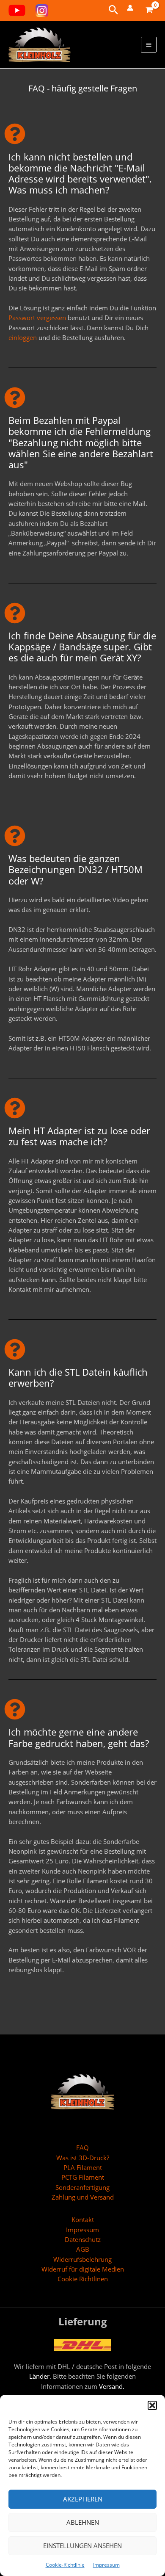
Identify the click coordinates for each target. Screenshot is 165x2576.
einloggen (23, 337)
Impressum (106, 2565)
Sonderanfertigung (82, 2187)
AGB (83, 2249)
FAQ (82, 2148)
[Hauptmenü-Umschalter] (149, 45)
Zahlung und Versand (83, 2197)
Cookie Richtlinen (83, 2279)
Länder (39, 2376)
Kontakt (83, 2219)
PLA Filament (83, 2167)
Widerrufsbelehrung (82, 2259)
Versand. (112, 2386)
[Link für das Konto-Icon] (130, 8)
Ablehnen (83, 2522)
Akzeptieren (83, 2499)
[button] (152, 2405)
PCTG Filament (83, 2177)
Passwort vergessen (37, 318)
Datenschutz (83, 2239)
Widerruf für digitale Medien (83, 2269)
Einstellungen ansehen (82, 2546)
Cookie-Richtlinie (65, 2565)
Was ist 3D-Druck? (83, 2158)
